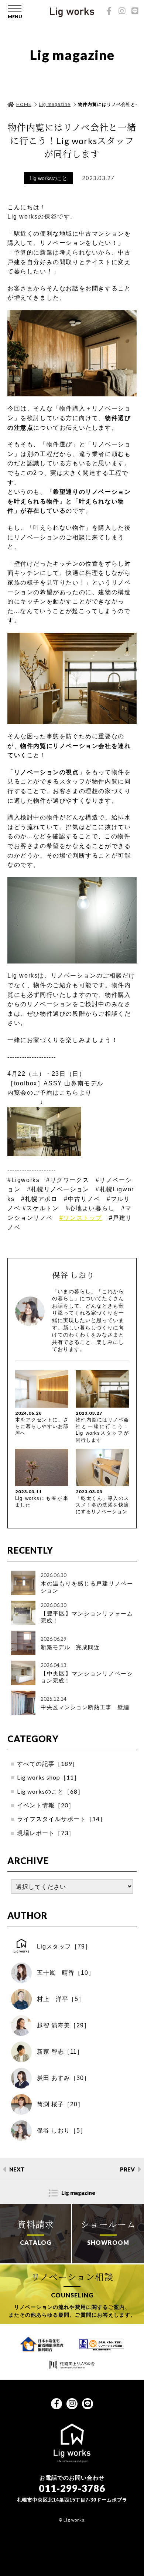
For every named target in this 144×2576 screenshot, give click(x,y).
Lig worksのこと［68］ (50, 1791)
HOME (24, 104)
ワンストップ (81, 1218)
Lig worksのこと (48, 178)
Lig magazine (55, 104)
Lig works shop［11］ (49, 1777)
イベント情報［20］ (46, 1805)
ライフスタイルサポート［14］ (61, 1819)
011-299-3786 (72, 2488)
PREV (127, 2169)
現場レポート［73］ (46, 1833)
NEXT (17, 2169)
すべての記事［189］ (48, 1763)
